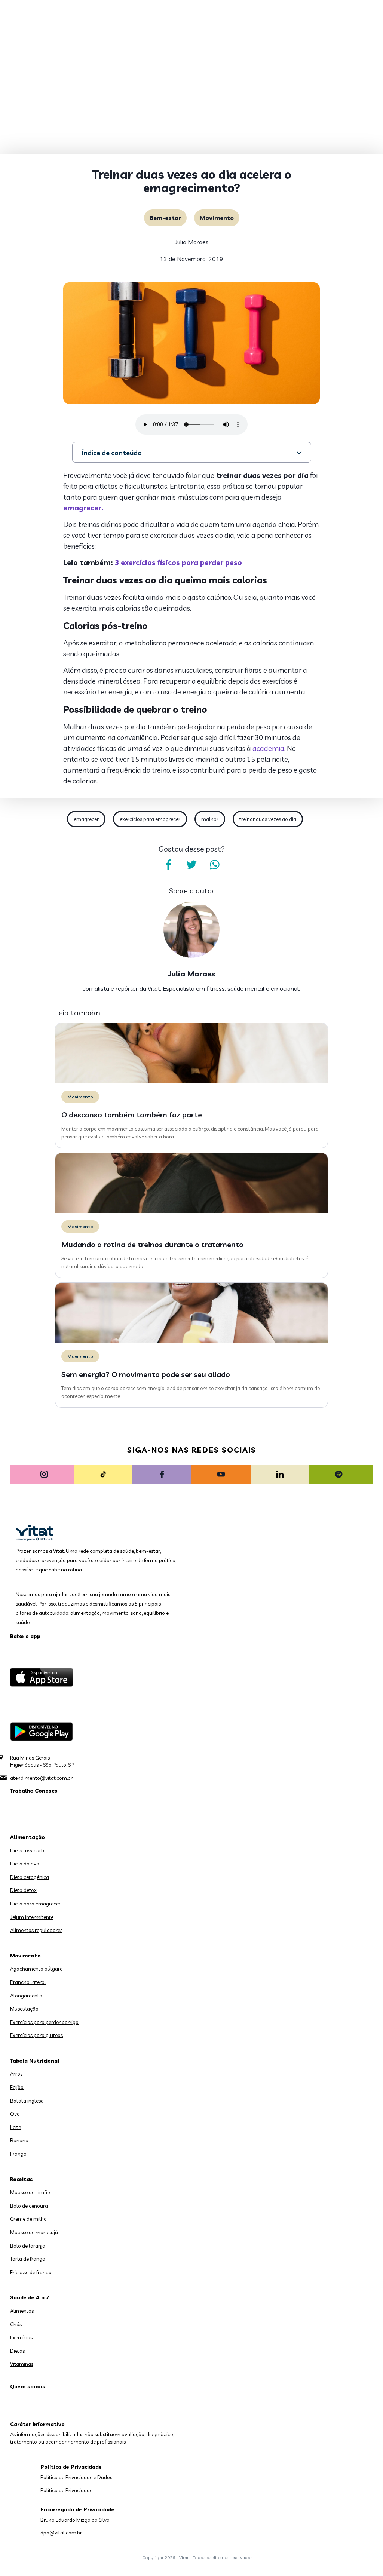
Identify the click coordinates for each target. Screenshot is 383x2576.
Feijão (17, 2087)
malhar (210, 819)
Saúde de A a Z (30, 2297)
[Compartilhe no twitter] (191, 865)
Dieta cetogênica (30, 1877)
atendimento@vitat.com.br (41, 1778)
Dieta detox (23, 1890)
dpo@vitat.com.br (61, 2533)
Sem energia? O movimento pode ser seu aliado (146, 1374)
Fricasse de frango (31, 2272)
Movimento (217, 218)
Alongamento (26, 1996)
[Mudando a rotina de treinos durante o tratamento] (191, 1211)
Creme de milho (28, 2219)
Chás (16, 2324)
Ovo (15, 2114)
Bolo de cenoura (29, 2206)
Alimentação (27, 1837)
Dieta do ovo (25, 1864)
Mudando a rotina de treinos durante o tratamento (152, 1244)
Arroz (16, 2074)
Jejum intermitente (32, 1917)
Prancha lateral (28, 1982)
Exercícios (21, 2337)
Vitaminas (22, 2364)
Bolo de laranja (28, 2246)
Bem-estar (165, 218)
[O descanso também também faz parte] (191, 1081)
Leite (16, 2127)
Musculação (24, 2009)
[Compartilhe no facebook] (168, 865)
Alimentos (22, 2311)
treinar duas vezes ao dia (268, 819)
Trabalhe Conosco (34, 1791)
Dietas (17, 2351)
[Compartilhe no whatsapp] (215, 865)
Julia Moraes (192, 242)
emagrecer (86, 819)
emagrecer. (84, 508)
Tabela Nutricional (35, 2061)
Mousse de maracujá (34, 2232)
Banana (19, 2140)
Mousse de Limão (30, 2192)
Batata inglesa (27, 2101)
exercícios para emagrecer (150, 819)
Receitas (22, 2179)
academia (268, 748)
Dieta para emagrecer (35, 1904)
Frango (18, 2154)
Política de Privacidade (66, 2490)
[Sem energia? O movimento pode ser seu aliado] (191, 1341)
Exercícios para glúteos (36, 2035)
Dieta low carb (27, 1850)
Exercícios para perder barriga (44, 2022)
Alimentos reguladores (36, 1930)
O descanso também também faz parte (132, 1115)
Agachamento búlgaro (36, 1969)
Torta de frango (28, 2259)
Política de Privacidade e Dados (76, 2477)
